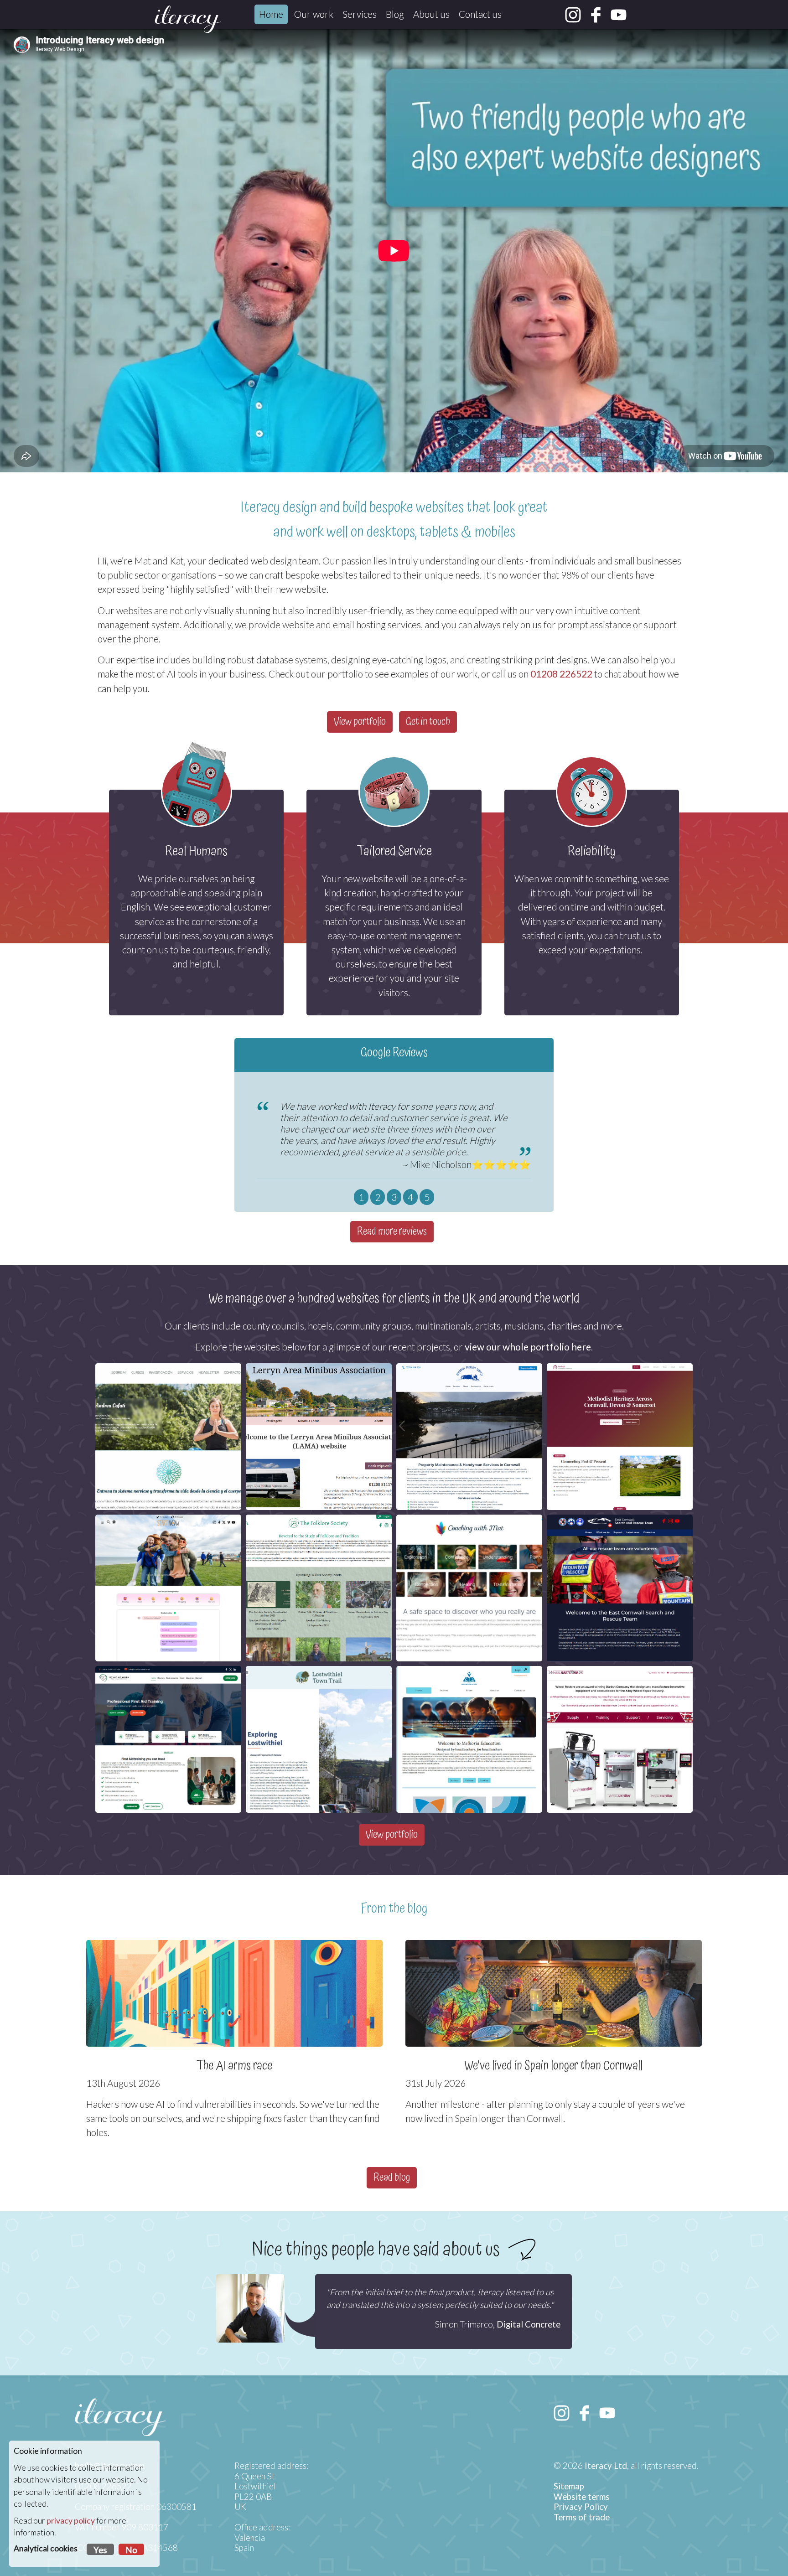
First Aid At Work (168, 1684)
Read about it (166, 1634)
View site (166, 1495)
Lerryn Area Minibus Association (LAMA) (319, 1391)
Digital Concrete (529, 2324)
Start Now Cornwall (168, 1533)
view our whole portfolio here (528, 1347)
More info (467, 1483)
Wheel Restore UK (620, 1684)
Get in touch (428, 722)
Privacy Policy (581, 2507)
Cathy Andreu (168, 1381)
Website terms (582, 2497)
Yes (100, 2550)
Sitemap (569, 2486)
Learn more (617, 1640)
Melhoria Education (469, 1684)
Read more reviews (392, 1232)
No (131, 2550)
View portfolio (360, 722)
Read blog (392, 2178)
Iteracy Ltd (606, 2466)
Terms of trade (582, 2517)
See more (316, 1501)
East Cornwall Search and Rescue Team (620, 1542)
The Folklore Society (319, 1533)
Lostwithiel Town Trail (319, 1684)
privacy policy (71, 2521)
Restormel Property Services (469, 1381)
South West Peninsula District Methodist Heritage (620, 1391)
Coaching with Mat (469, 1533)
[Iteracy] (188, 19)
